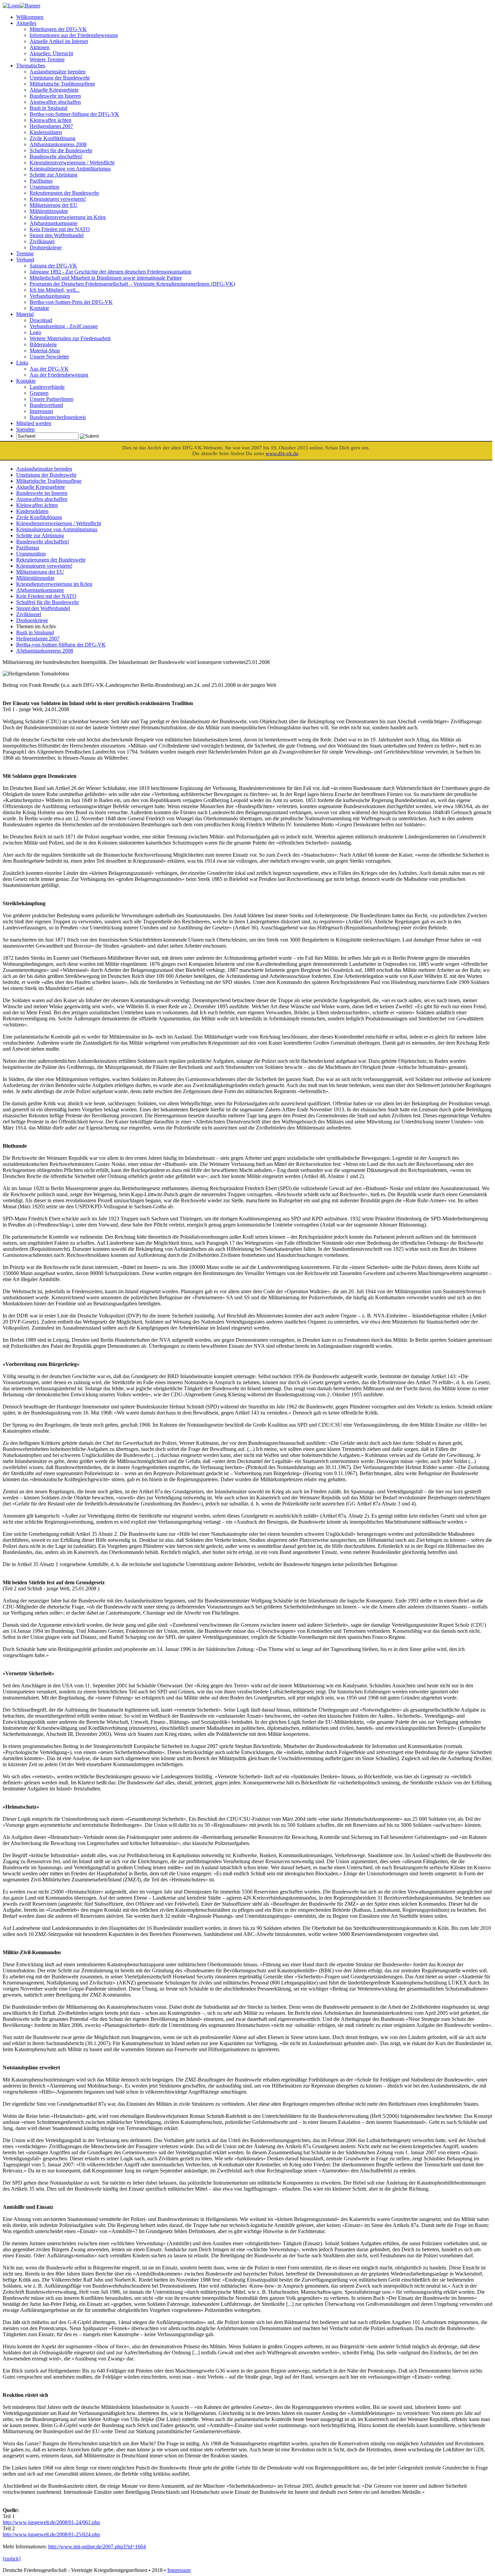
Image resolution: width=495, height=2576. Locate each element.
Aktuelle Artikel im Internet (59, 41)
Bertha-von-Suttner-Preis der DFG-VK (71, 302)
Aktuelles (26, 23)
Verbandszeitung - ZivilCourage (64, 326)
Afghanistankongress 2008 (58, 144)
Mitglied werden (34, 423)
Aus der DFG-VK (49, 369)
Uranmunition (44, 187)
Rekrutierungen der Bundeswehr (64, 193)
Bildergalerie (43, 344)
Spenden (25, 429)
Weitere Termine (47, 59)
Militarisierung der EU (54, 205)
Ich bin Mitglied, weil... (55, 290)
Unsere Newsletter (49, 357)
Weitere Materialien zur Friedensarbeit (70, 338)
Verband (25, 260)
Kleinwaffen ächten (51, 120)
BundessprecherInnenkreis (58, 417)
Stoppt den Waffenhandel (57, 235)
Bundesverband (46, 405)
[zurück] (12, 2559)
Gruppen (39, 393)
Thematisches (31, 66)
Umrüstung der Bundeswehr (60, 78)
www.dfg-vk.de (282, 453)
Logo (35, 332)
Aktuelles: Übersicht (51, 53)
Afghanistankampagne (54, 223)
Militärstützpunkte (49, 211)
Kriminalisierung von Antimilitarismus (70, 169)
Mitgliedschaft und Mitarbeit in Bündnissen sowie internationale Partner (106, 278)
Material (25, 314)
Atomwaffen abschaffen (55, 102)
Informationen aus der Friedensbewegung (74, 35)
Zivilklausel (42, 241)
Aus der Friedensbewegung (59, 375)
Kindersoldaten (46, 132)
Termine (25, 253)
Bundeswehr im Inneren (55, 96)
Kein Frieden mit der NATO (60, 229)
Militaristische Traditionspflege (62, 84)
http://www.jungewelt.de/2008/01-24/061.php (51, 2522)
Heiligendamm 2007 (51, 126)
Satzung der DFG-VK (53, 266)
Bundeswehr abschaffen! (56, 156)
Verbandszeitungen (50, 296)
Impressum (41, 411)
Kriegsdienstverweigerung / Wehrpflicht (72, 163)
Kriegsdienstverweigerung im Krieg (68, 217)
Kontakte (39, 308)
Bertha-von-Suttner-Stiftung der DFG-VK (74, 114)
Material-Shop (45, 351)
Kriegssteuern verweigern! (58, 199)
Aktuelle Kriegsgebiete (54, 90)
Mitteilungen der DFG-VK (58, 29)
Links (22, 363)
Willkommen (30, 17)
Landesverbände (47, 387)
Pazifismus (41, 181)
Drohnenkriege (46, 247)
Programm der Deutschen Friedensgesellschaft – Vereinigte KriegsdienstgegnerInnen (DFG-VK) (132, 284)
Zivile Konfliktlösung (53, 138)
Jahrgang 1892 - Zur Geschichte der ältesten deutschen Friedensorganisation (110, 272)
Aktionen (40, 47)
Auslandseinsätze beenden (58, 72)
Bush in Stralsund (48, 108)
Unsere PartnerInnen (52, 399)
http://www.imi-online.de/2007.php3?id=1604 (97, 2547)
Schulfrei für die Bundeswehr (61, 150)
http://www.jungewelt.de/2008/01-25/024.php (51, 2534)
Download (41, 320)
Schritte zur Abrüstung (54, 175)
